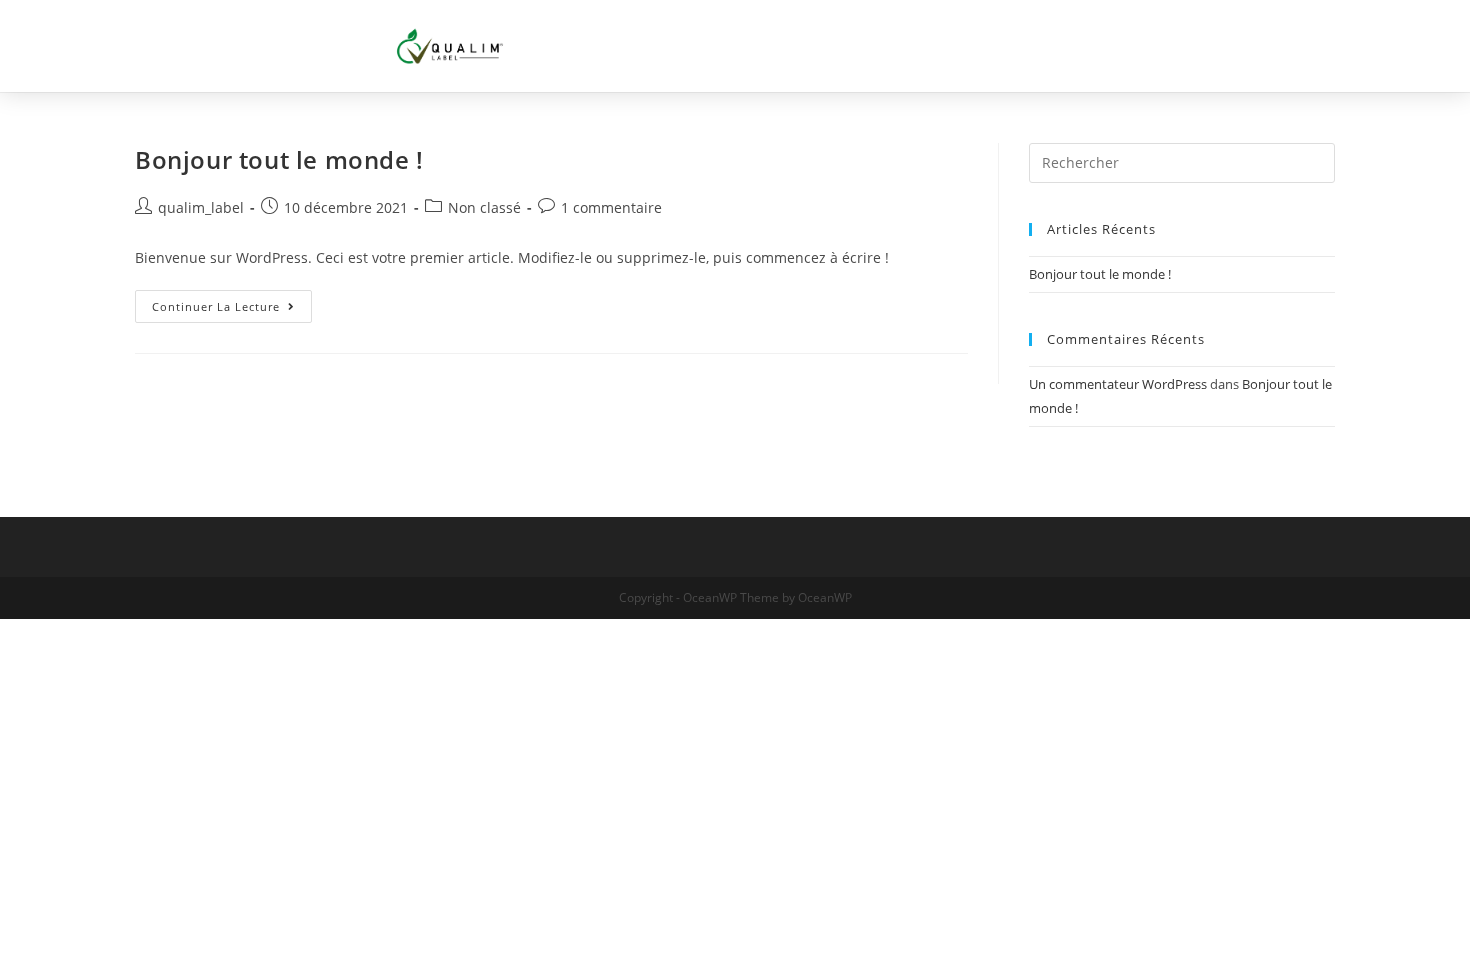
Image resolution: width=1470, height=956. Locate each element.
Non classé (484, 207)
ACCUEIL (797, 46)
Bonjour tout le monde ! (279, 159)
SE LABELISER (1039, 46)
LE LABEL (908, 46)
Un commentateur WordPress (1118, 384)
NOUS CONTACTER (1204, 46)
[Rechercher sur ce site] (1182, 161)
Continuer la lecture (232, 302)
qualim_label (201, 207)
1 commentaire (611, 207)
